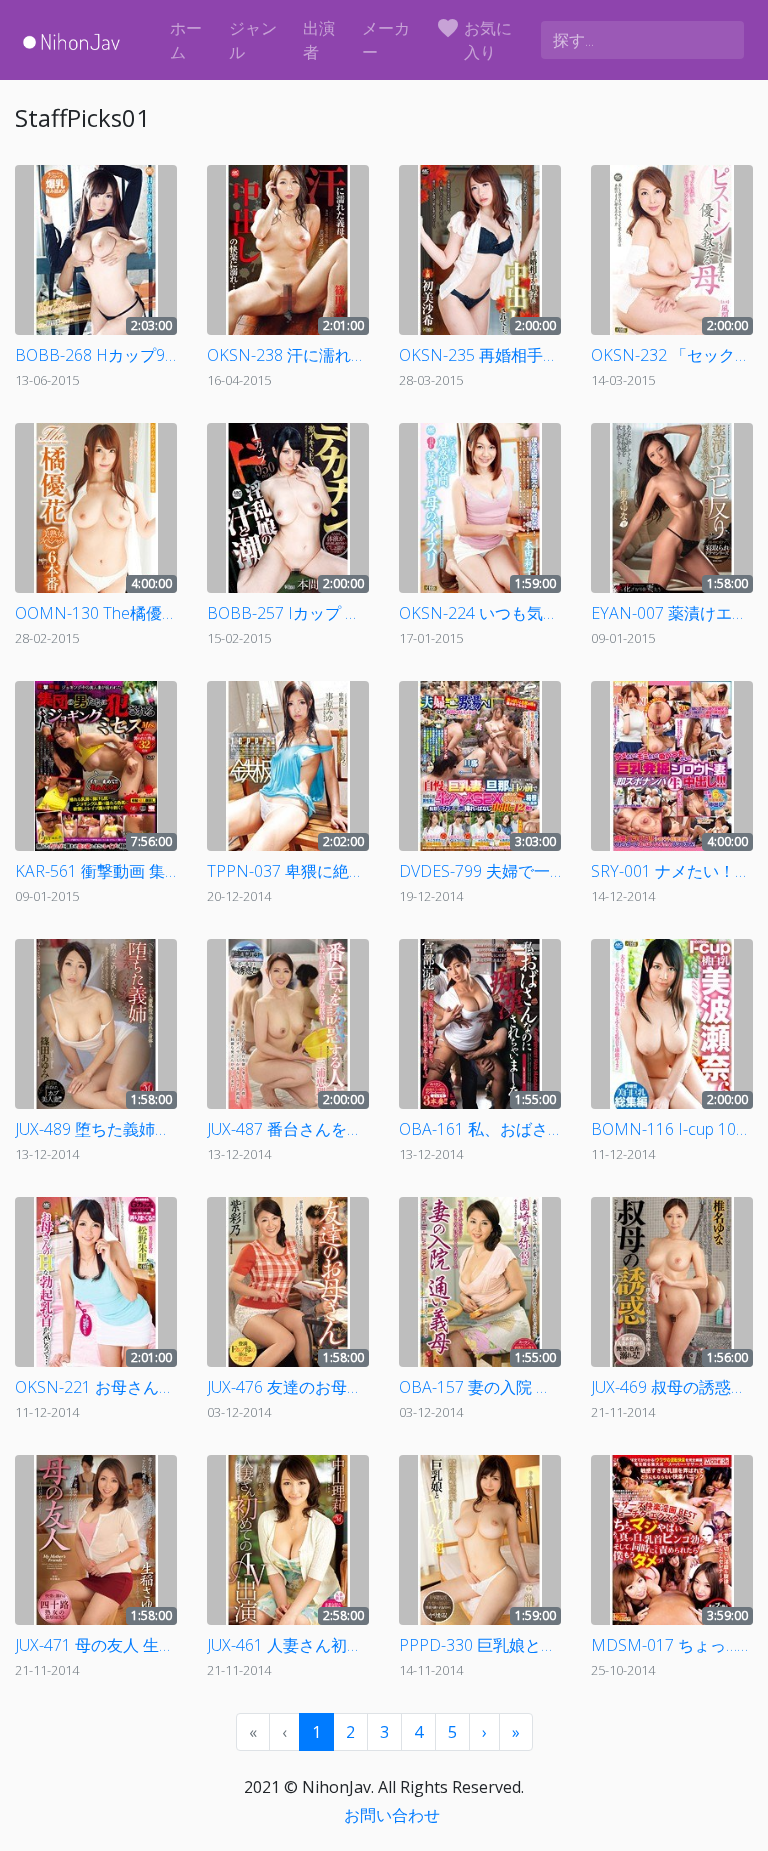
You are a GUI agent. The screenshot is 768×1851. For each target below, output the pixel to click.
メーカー (386, 40)
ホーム (186, 40)
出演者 (319, 40)
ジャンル (253, 40)
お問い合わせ (392, 1815)
